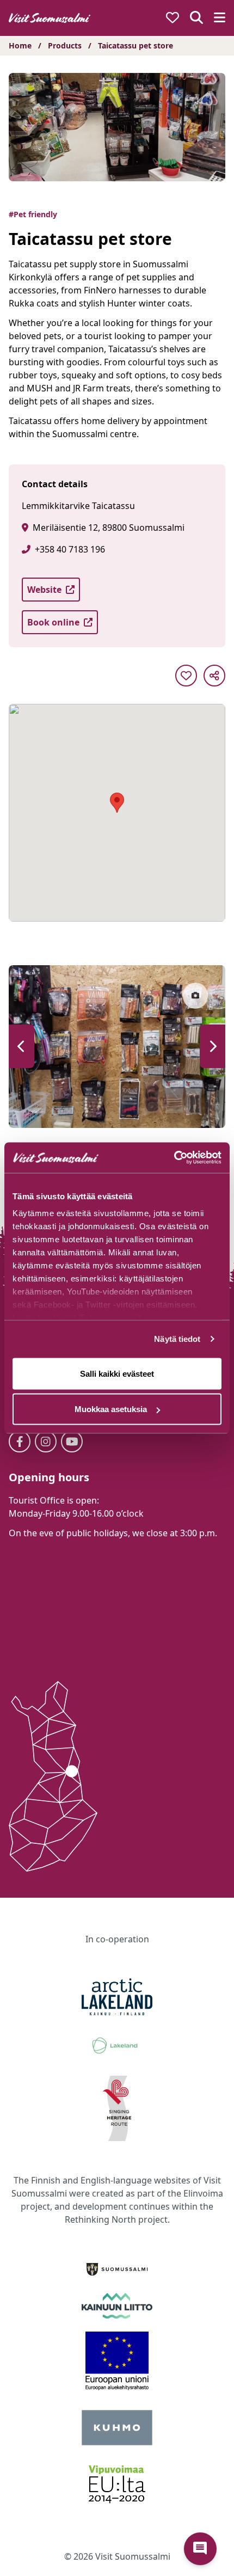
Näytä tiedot (177, 1339)
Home (20, 45)
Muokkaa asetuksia (111, 1409)
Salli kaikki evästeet (117, 1373)
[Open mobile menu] (220, 18)
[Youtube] (72, 1442)
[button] (21, 1046)
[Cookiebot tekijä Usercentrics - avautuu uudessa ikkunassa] (174, 1158)
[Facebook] (20, 1442)
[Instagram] (46, 1442)
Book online (53, 622)
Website (44, 590)
